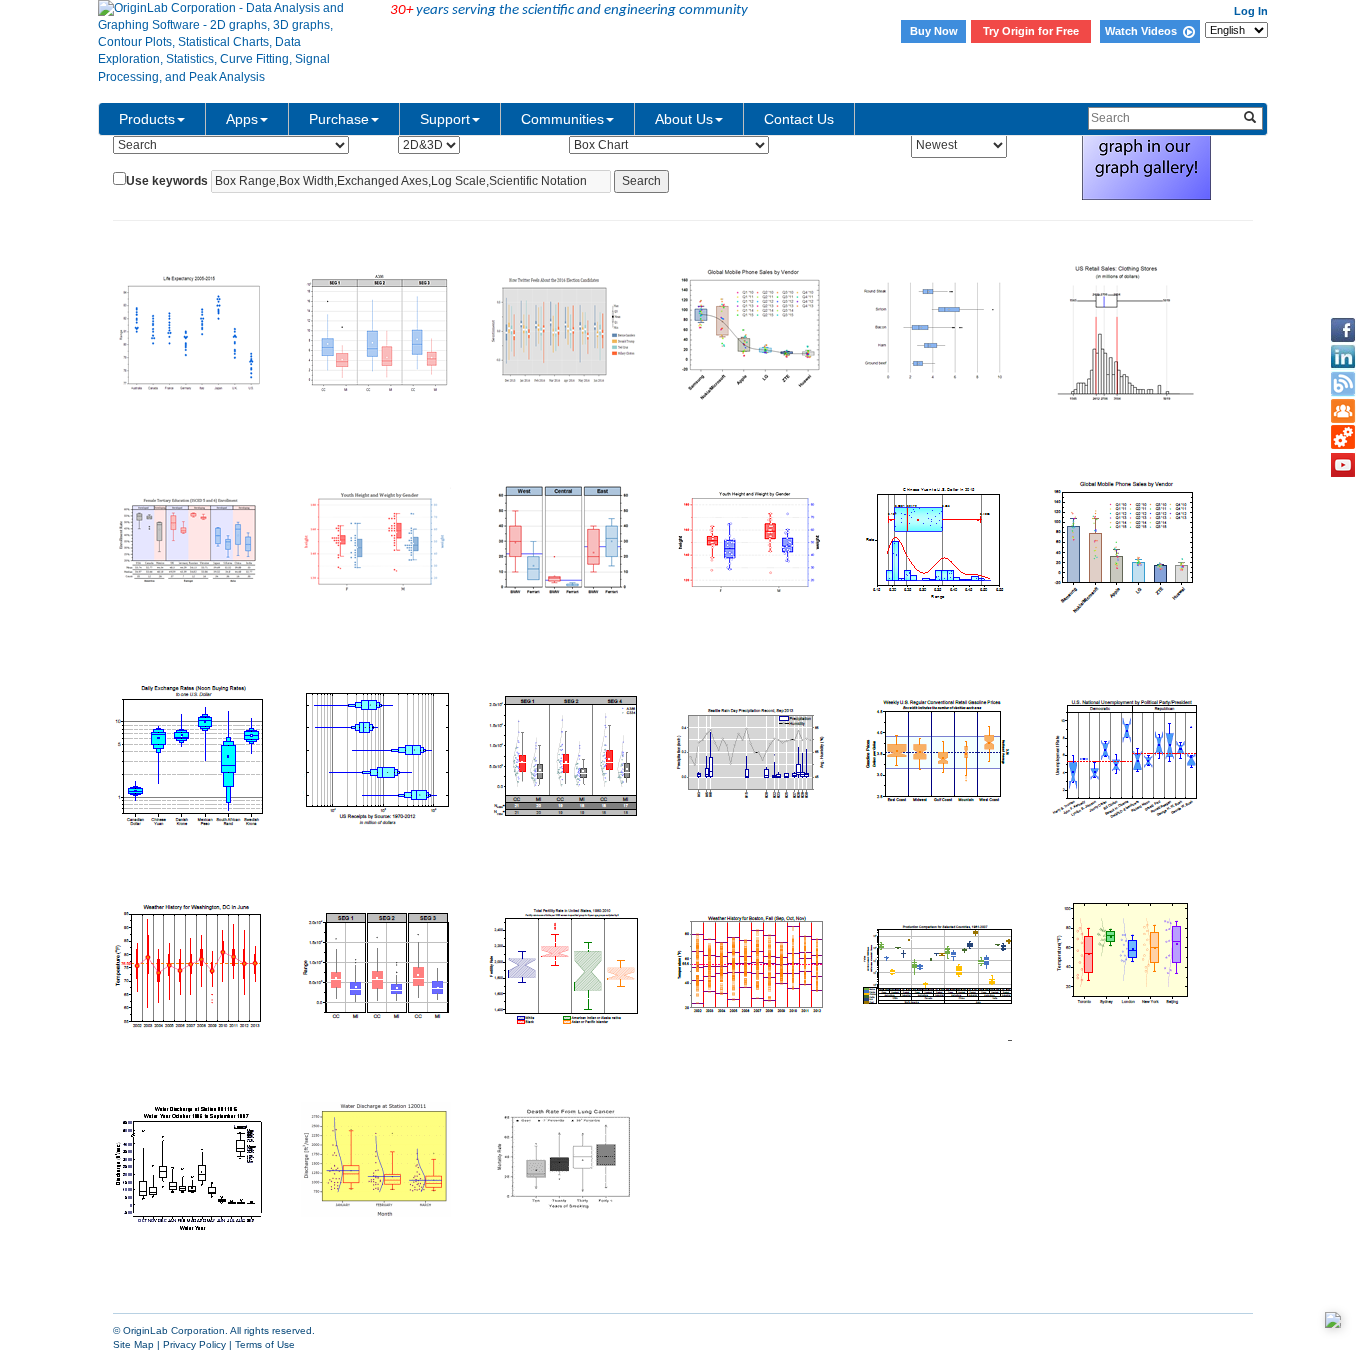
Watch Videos (1144, 31)
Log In (1251, 11)
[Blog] (1343, 384)
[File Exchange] (1343, 438)
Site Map (133, 1344)
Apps (242, 119)
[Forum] (1343, 411)
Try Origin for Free (1031, 31)
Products (147, 119)
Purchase (339, 119)
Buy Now (934, 31)
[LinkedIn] (1343, 357)
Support (445, 119)
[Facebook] (1343, 330)
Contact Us (799, 119)
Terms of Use (265, 1344)
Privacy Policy (194, 1344)
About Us (684, 119)
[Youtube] (1343, 465)
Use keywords (167, 181)
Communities (562, 119)
